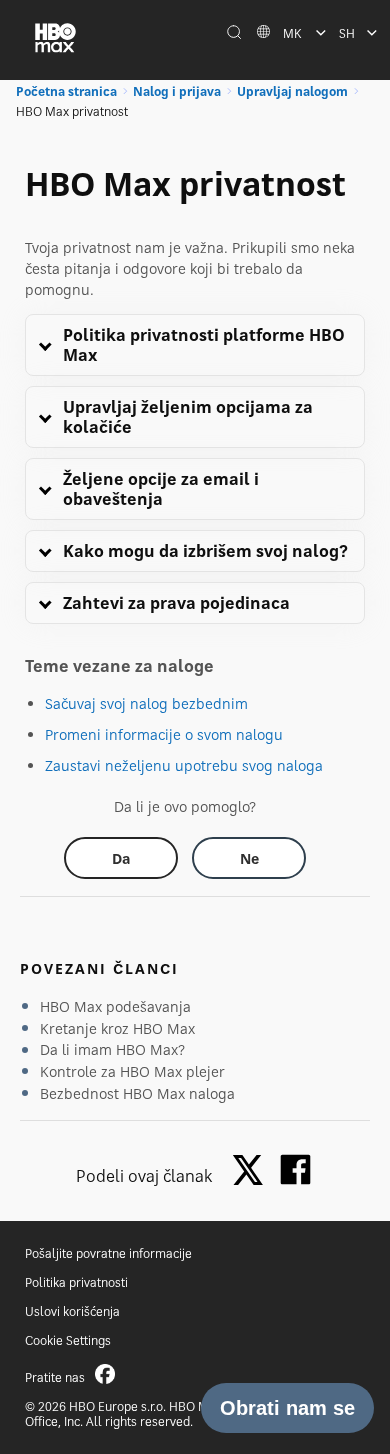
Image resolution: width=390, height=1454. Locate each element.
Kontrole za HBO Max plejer (132, 1071)
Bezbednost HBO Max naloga (137, 1093)
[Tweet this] (253, 1171)
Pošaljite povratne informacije (108, 1253)
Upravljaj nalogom (292, 91)
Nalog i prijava (177, 91)
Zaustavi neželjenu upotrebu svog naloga (184, 765)
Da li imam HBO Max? (112, 1049)
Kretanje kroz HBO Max (117, 1028)
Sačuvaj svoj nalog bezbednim (146, 703)
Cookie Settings (68, 1340)
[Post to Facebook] (295, 1169)
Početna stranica (66, 91)
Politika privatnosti (76, 1282)
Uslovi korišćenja (72, 1311)
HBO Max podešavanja (115, 1006)
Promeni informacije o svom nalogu (164, 734)
